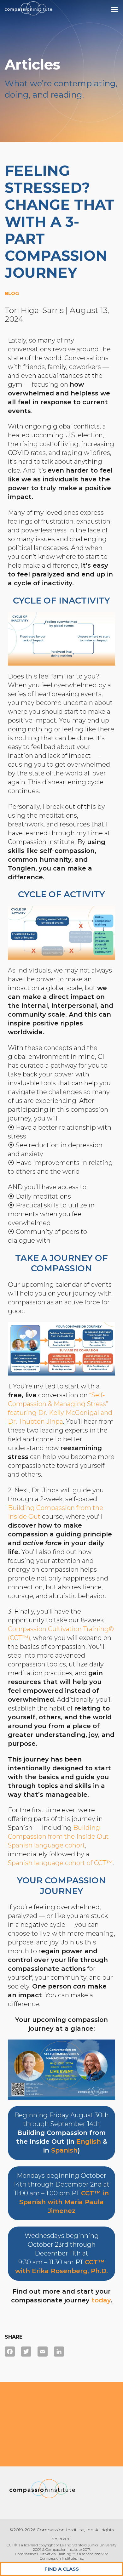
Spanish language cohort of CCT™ (60, 1863)
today (101, 2300)
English (89, 2142)
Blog (12, 293)
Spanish (64, 2150)
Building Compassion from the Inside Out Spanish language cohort (58, 1836)
